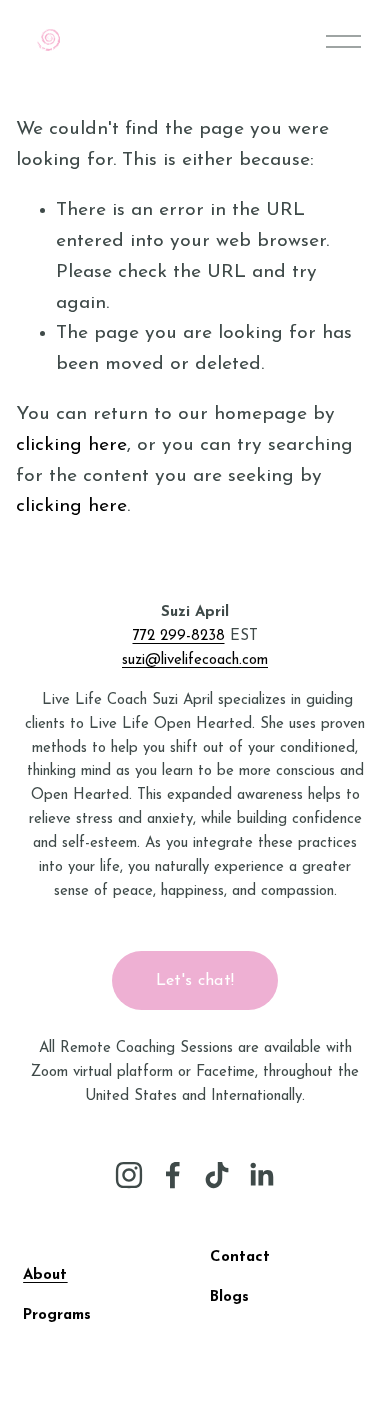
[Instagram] (129, 1175)
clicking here (71, 445)
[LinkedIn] (261, 1175)
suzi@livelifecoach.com (195, 660)
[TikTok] (217, 1175)
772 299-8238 (179, 636)
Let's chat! (195, 981)
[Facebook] (173, 1175)
